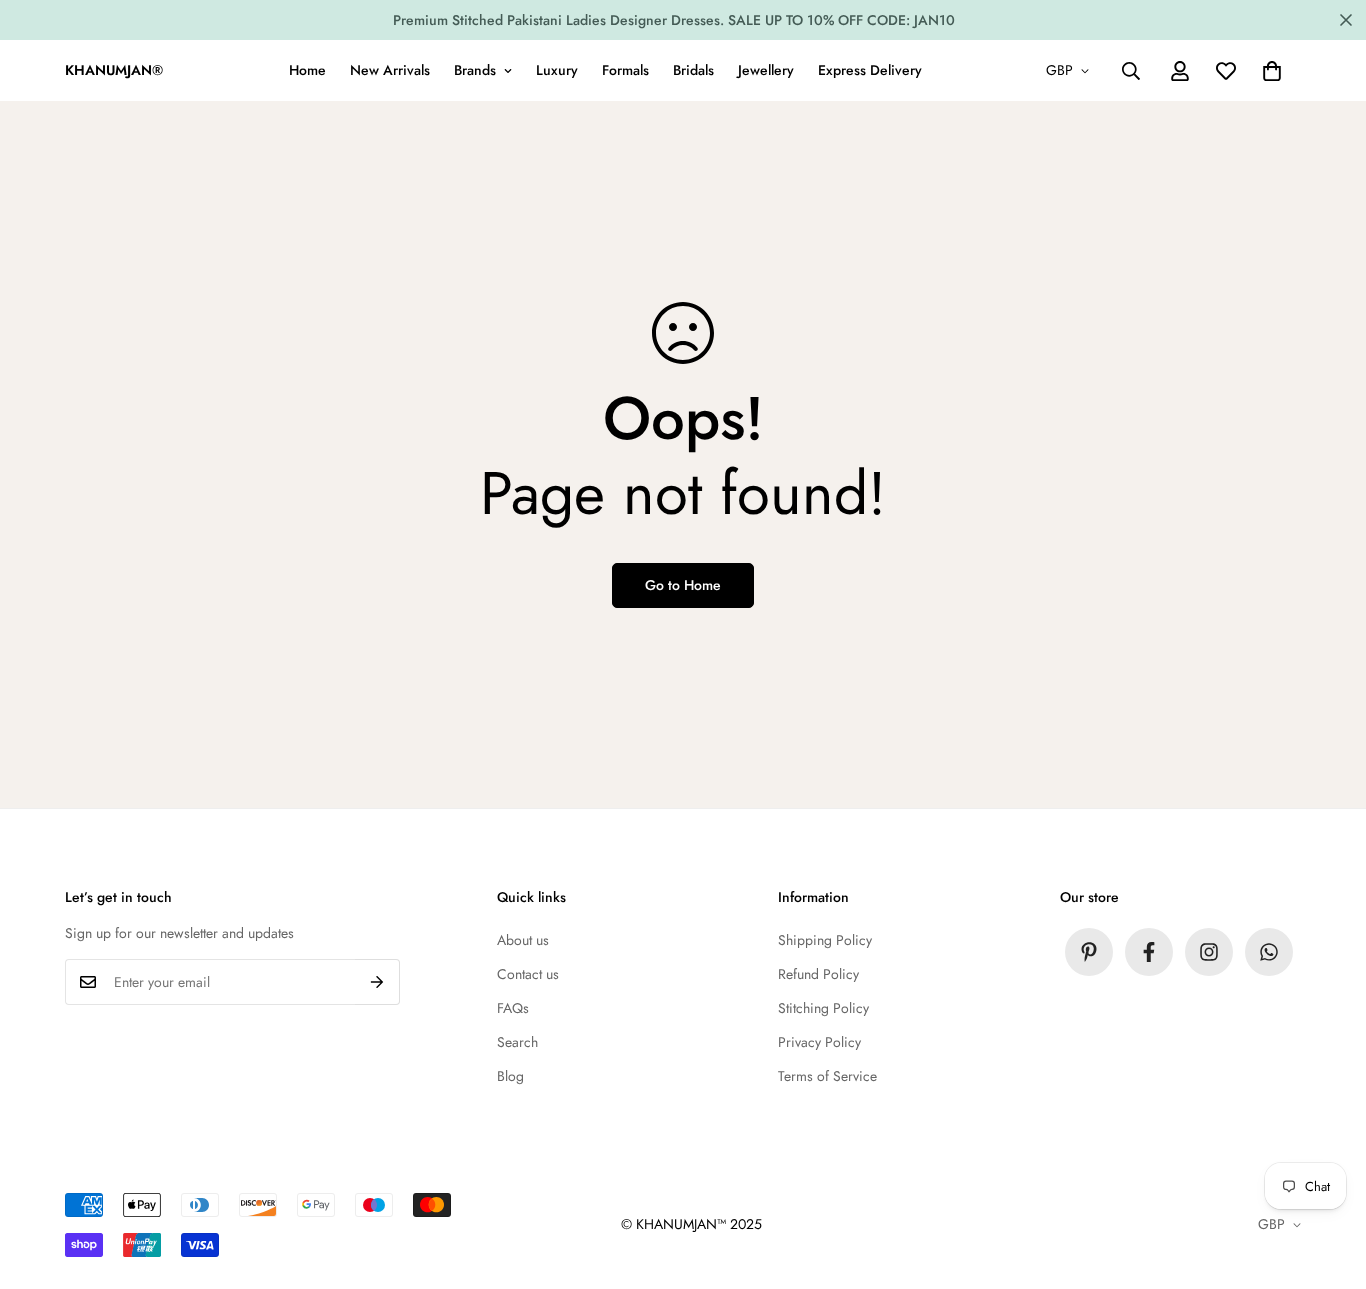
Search (517, 1042)
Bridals (693, 70)
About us (523, 940)
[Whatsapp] (1269, 952)
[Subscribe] (377, 982)
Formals (625, 70)
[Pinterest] (1089, 952)
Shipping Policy (825, 940)
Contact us (528, 974)
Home (307, 70)
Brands (475, 70)
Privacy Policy (819, 1042)
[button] (1272, 71)
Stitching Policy (823, 1008)
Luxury (557, 70)
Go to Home (683, 585)
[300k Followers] (1149, 952)
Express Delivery (870, 70)
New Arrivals (390, 70)
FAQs (513, 1008)
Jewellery (766, 70)
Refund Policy (818, 974)
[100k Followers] (1209, 952)
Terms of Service (827, 1076)
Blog (510, 1076)
